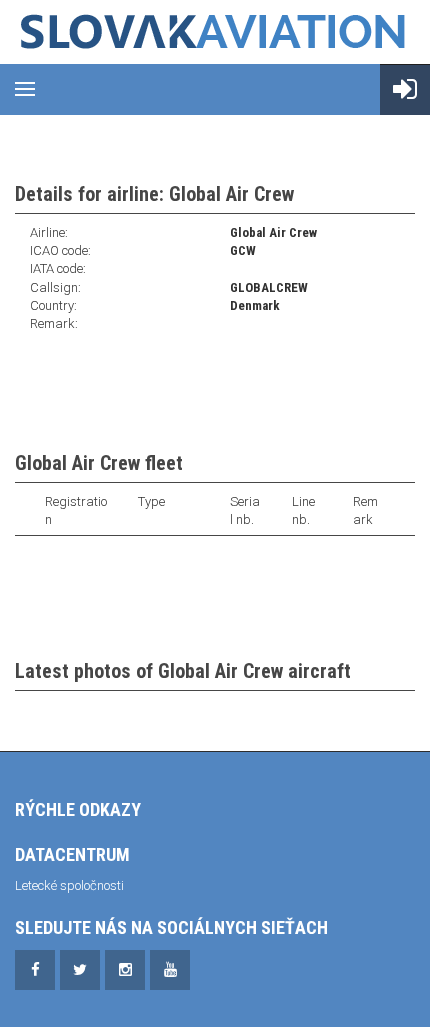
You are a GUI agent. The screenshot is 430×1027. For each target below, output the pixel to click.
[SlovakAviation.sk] (215, 32)
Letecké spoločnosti (69, 885)
